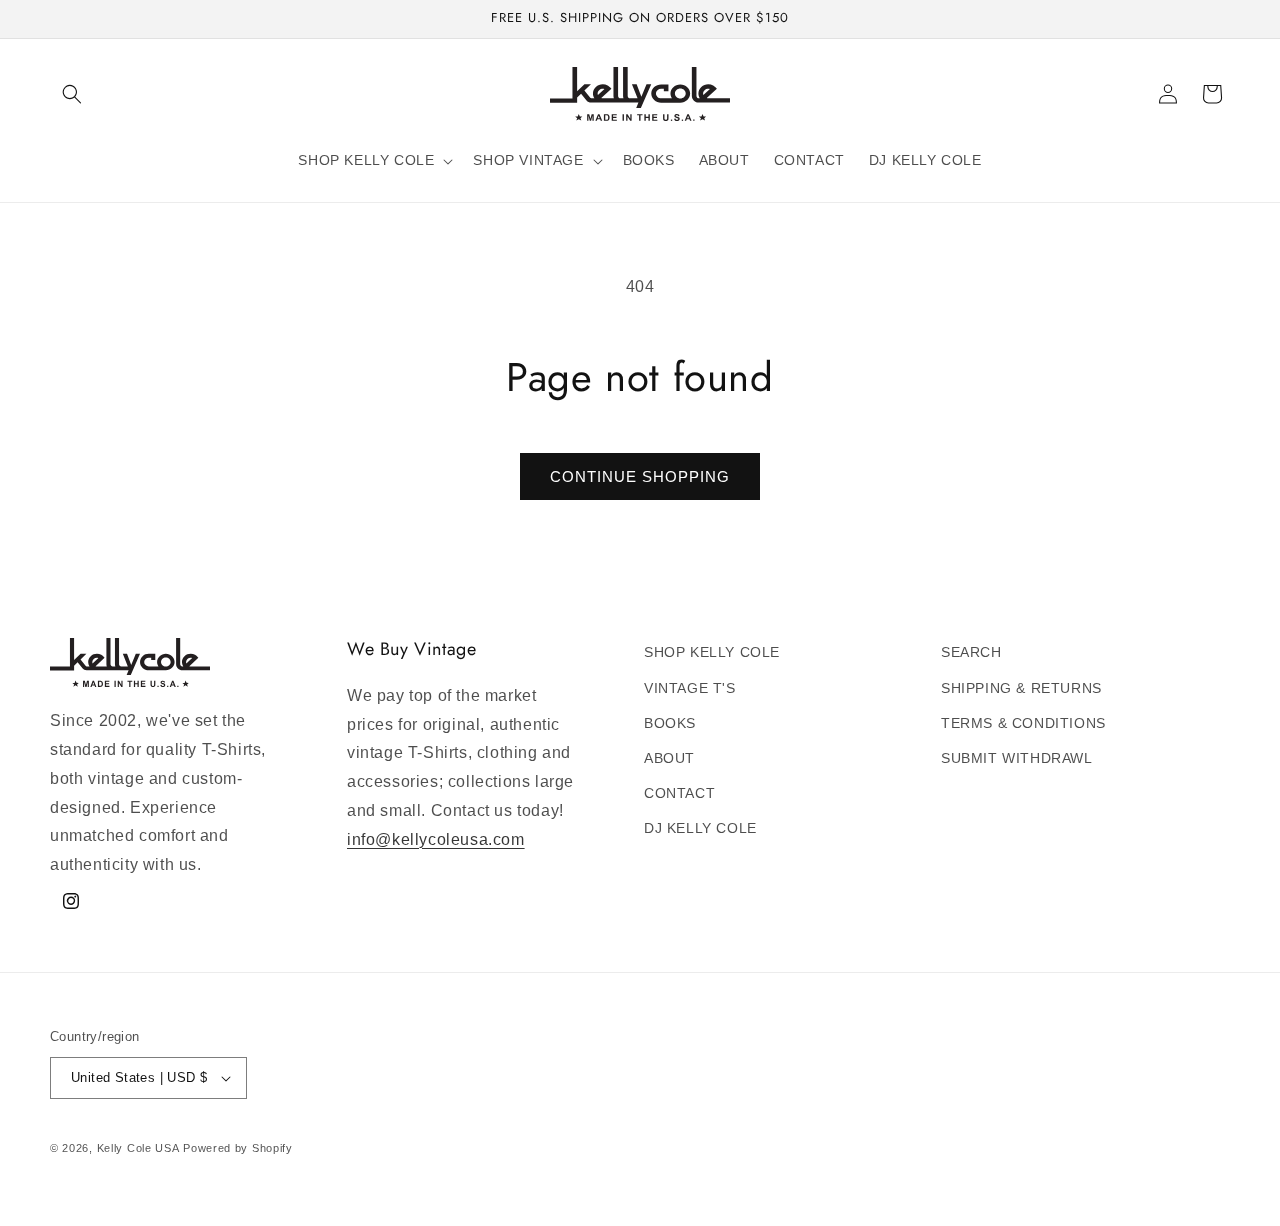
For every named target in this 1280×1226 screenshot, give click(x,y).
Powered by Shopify (238, 1148)
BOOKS (670, 723)
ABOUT (669, 758)
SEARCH (971, 652)
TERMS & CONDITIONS (1023, 723)
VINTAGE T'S (690, 688)
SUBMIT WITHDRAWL (1017, 758)
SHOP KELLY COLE (712, 652)
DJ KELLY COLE (700, 828)
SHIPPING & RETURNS (1021, 688)
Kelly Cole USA (138, 1148)
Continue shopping (640, 476)
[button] (72, 94)
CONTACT (679, 793)
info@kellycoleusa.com (436, 839)
